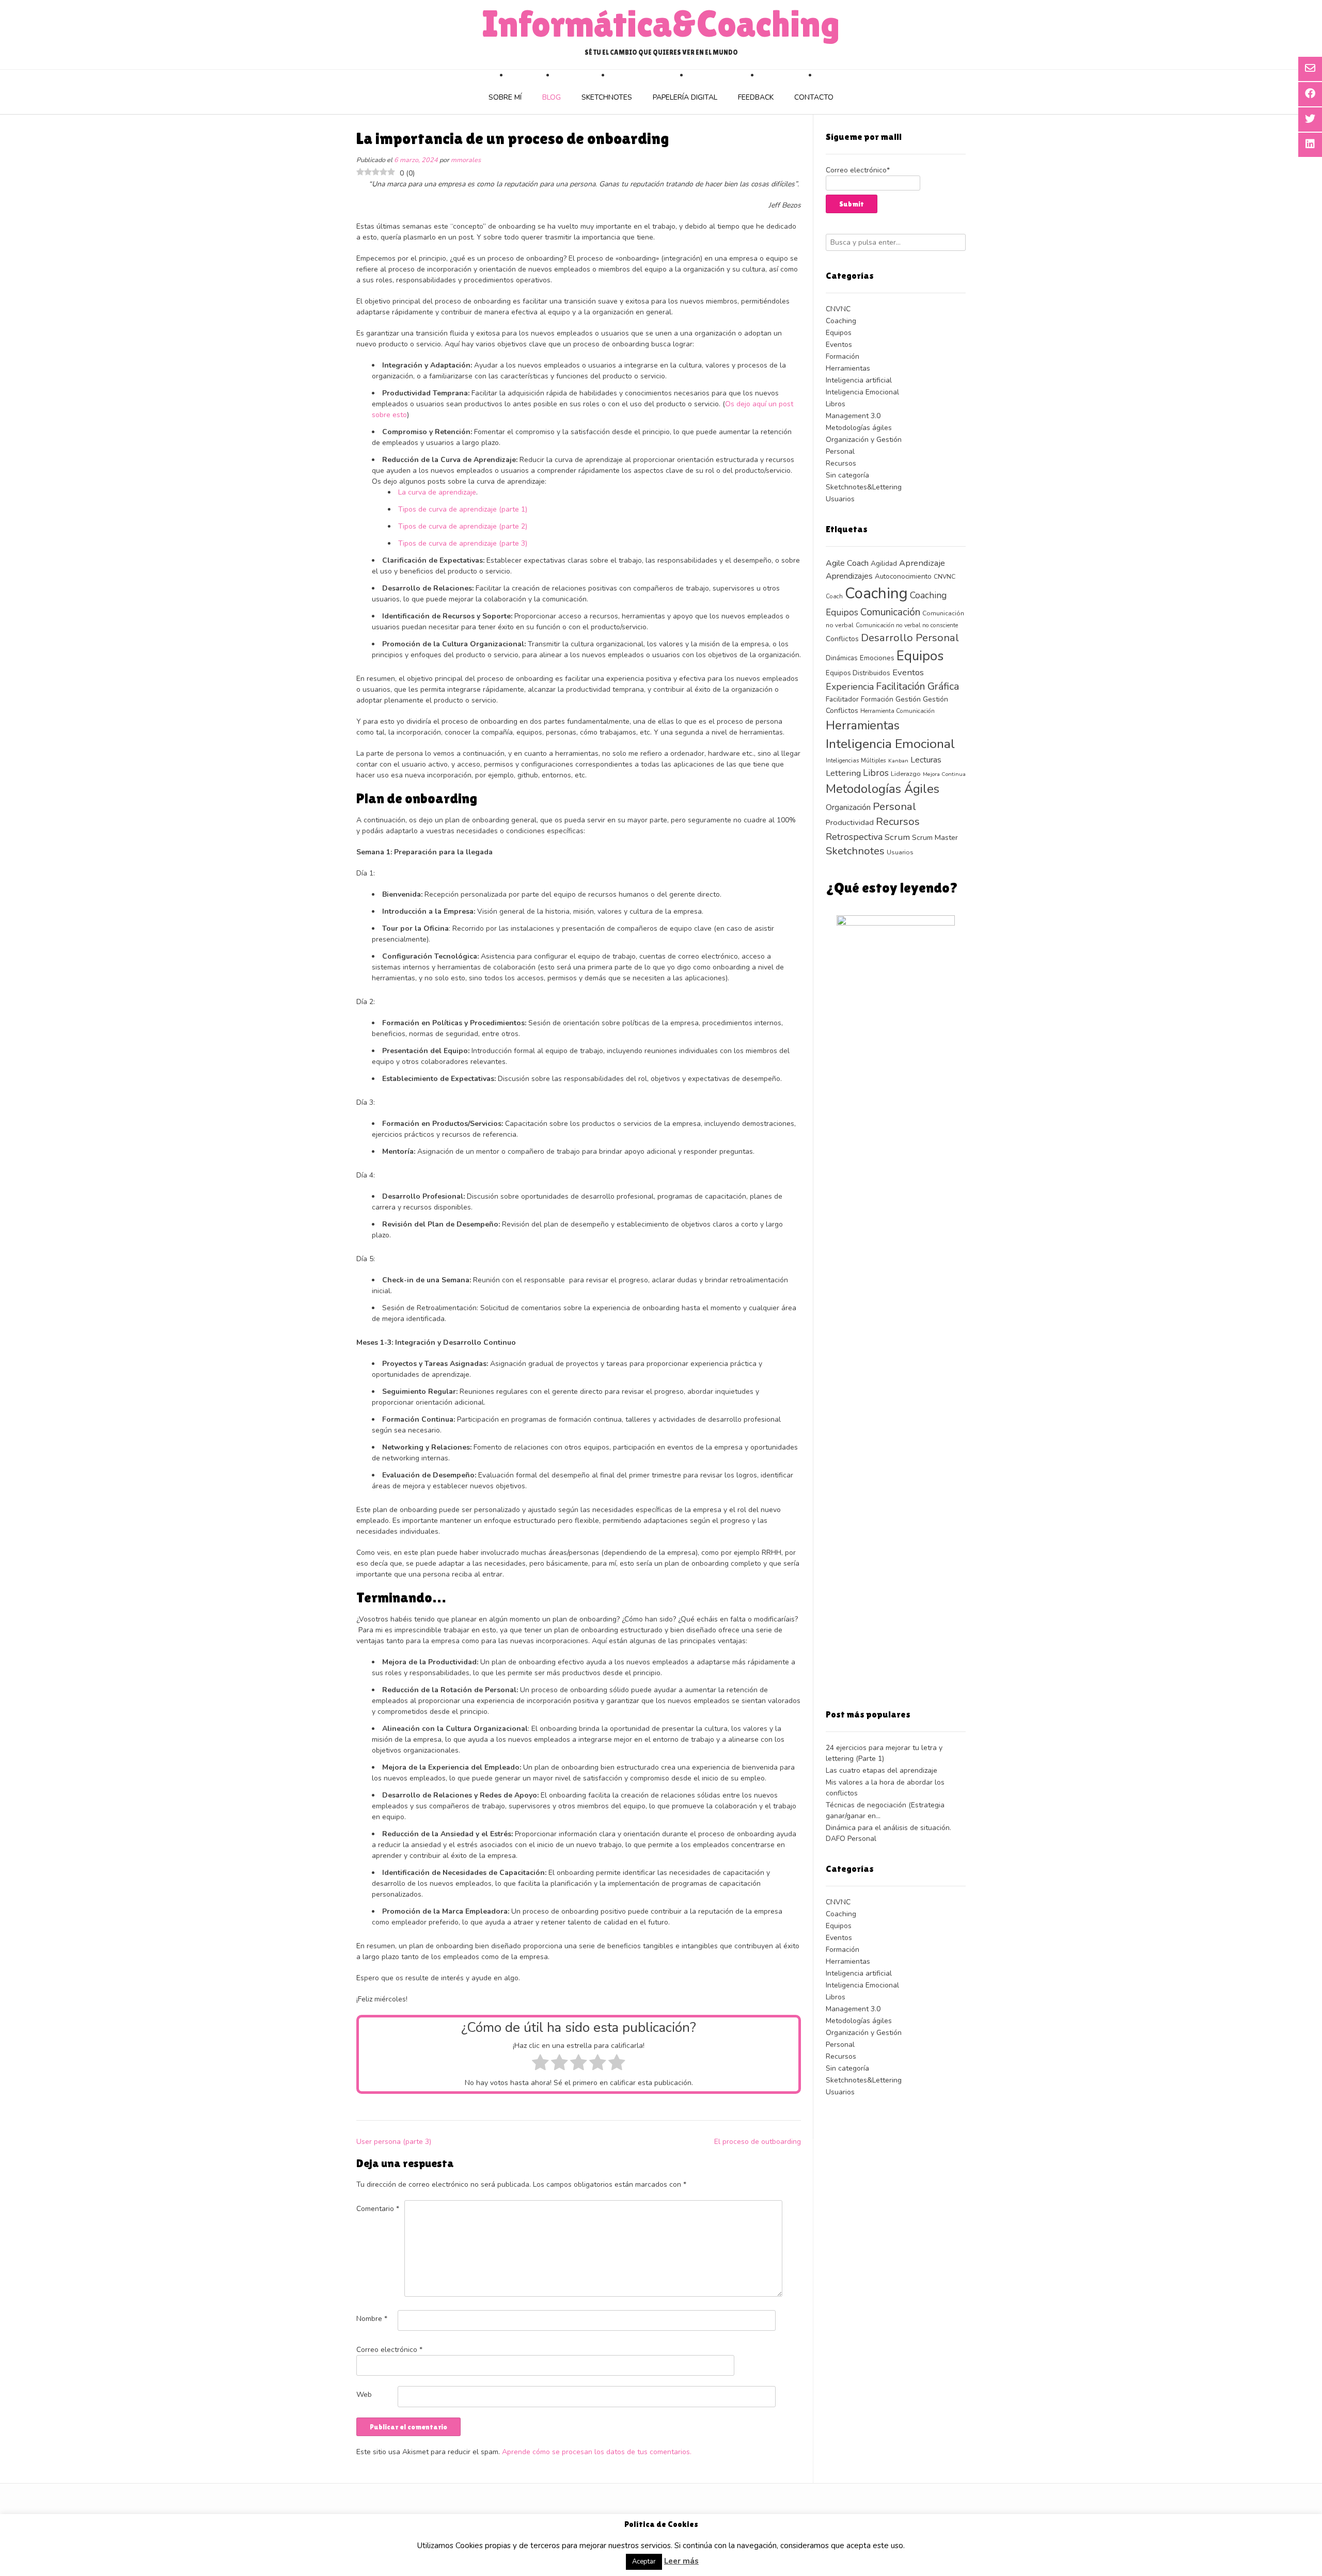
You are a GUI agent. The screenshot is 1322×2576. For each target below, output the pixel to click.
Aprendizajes (849, 576)
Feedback (756, 97)
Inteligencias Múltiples (856, 760)
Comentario (378, 2209)
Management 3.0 (853, 416)
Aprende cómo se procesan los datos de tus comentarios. (597, 2452)
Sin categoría (847, 475)
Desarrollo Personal (910, 638)
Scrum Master (935, 838)
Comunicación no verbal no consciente (907, 625)
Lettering (843, 773)
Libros (836, 404)
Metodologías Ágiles (883, 789)
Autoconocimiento (903, 576)
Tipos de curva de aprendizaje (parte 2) (463, 526)
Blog (552, 97)
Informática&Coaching (661, 24)
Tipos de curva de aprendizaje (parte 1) (463, 509)
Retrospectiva (854, 837)
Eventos (839, 345)
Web (364, 2395)
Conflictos (842, 639)
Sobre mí (505, 97)
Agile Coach (847, 563)
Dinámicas (842, 658)
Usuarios (840, 499)
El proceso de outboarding (758, 2142)
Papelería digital (685, 97)
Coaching (841, 321)
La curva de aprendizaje (437, 492)
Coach (834, 596)
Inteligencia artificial (859, 380)
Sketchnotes (607, 97)
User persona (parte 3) (394, 2142)
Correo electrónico (389, 2350)
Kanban (898, 761)
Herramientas (848, 368)
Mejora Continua (944, 774)
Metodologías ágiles (859, 428)
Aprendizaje (922, 563)
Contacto (814, 97)
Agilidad (884, 563)
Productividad (850, 822)
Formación (843, 356)
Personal (840, 451)
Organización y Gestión (864, 440)
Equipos (839, 333)
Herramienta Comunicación (898, 711)
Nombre (372, 2319)
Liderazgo (906, 774)
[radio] (540, 2064)
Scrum (897, 837)
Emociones (877, 658)
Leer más (681, 2561)
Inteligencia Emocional (862, 392)
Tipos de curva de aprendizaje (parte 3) (463, 543)
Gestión (908, 699)
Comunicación (890, 612)
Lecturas (926, 760)
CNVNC (838, 309)
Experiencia (850, 687)
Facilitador (842, 699)
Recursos (841, 463)
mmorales (466, 160)
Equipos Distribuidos (858, 673)
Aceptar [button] (644, 2562)
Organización (848, 807)
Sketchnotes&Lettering (864, 487)
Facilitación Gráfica (917, 686)
